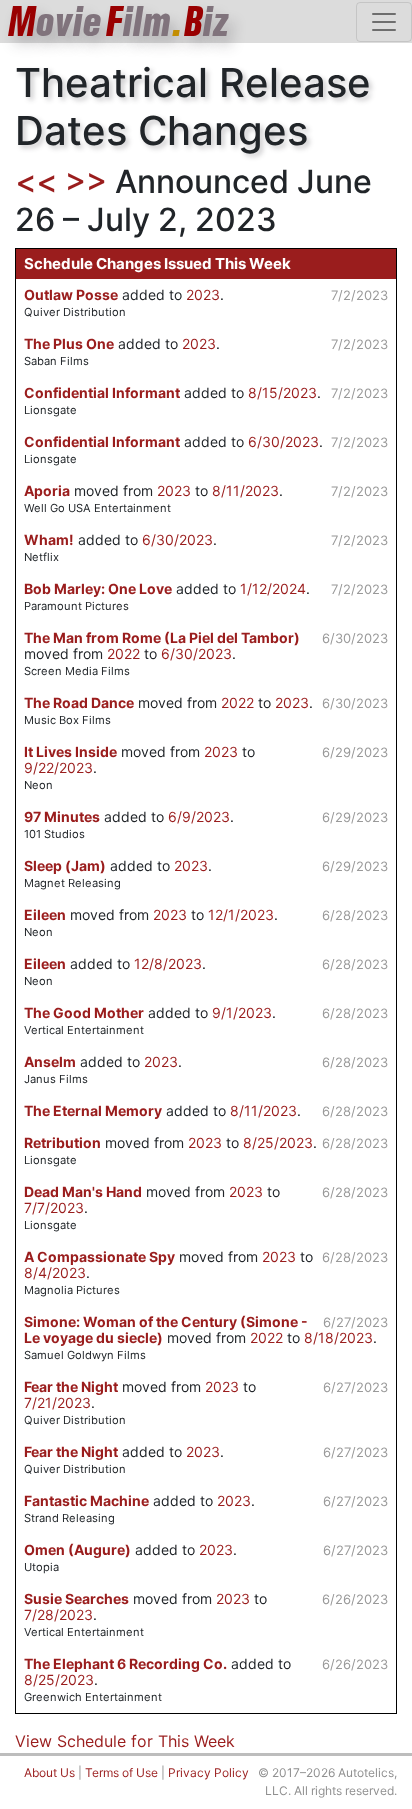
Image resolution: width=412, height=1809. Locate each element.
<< (36, 181)
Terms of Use (121, 1772)
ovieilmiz (119, 21)
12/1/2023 (241, 914)
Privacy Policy (208, 1772)
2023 (203, 294)
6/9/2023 (199, 816)
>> (86, 181)
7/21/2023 (57, 1402)
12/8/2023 (168, 963)
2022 (123, 653)
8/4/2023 (55, 1272)
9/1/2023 (242, 1012)
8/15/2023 (282, 392)
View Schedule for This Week (125, 1741)
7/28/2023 (58, 1614)
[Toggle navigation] (384, 22)
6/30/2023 (283, 441)
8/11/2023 (245, 490)
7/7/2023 (54, 1207)
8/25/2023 (278, 1142)
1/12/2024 (273, 588)
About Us (49, 1772)
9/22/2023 (58, 767)
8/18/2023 (338, 1337)
